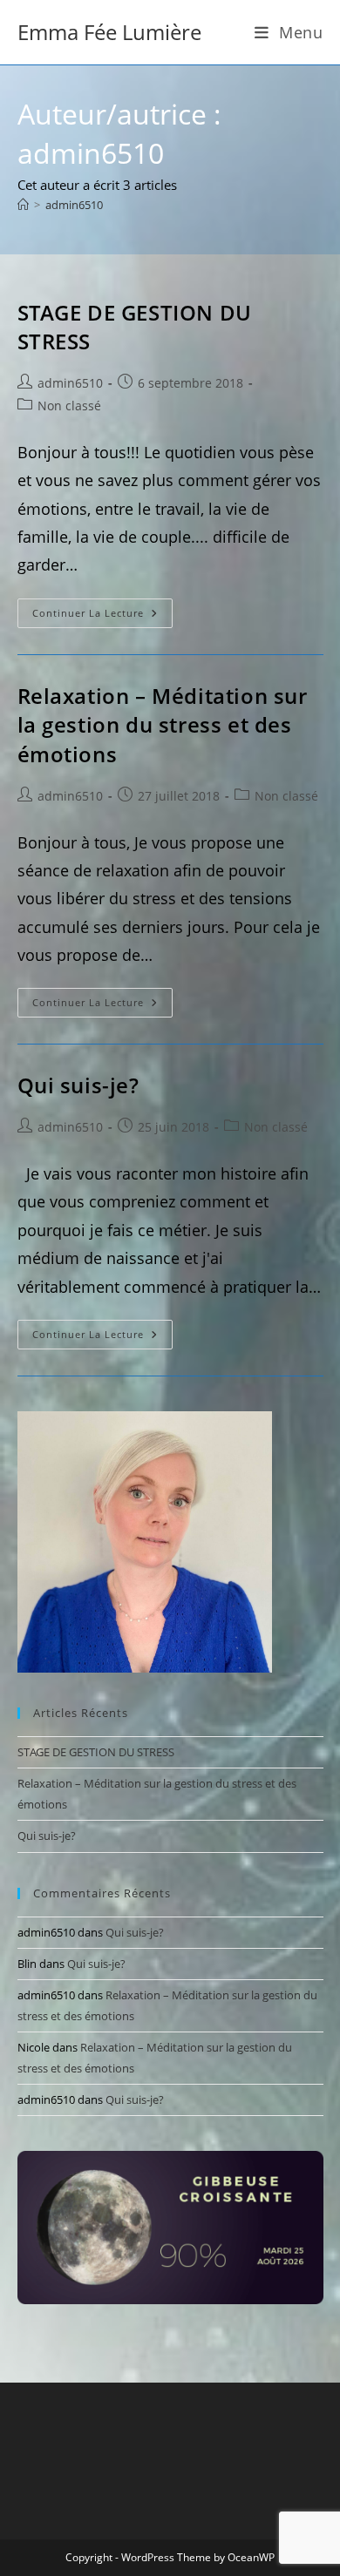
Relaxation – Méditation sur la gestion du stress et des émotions (163, 725)
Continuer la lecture (102, 616)
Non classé (69, 406)
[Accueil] (23, 205)
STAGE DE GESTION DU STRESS (96, 1752)
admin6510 (74, 205)
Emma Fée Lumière (109, 32)
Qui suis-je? (78, 1085)
